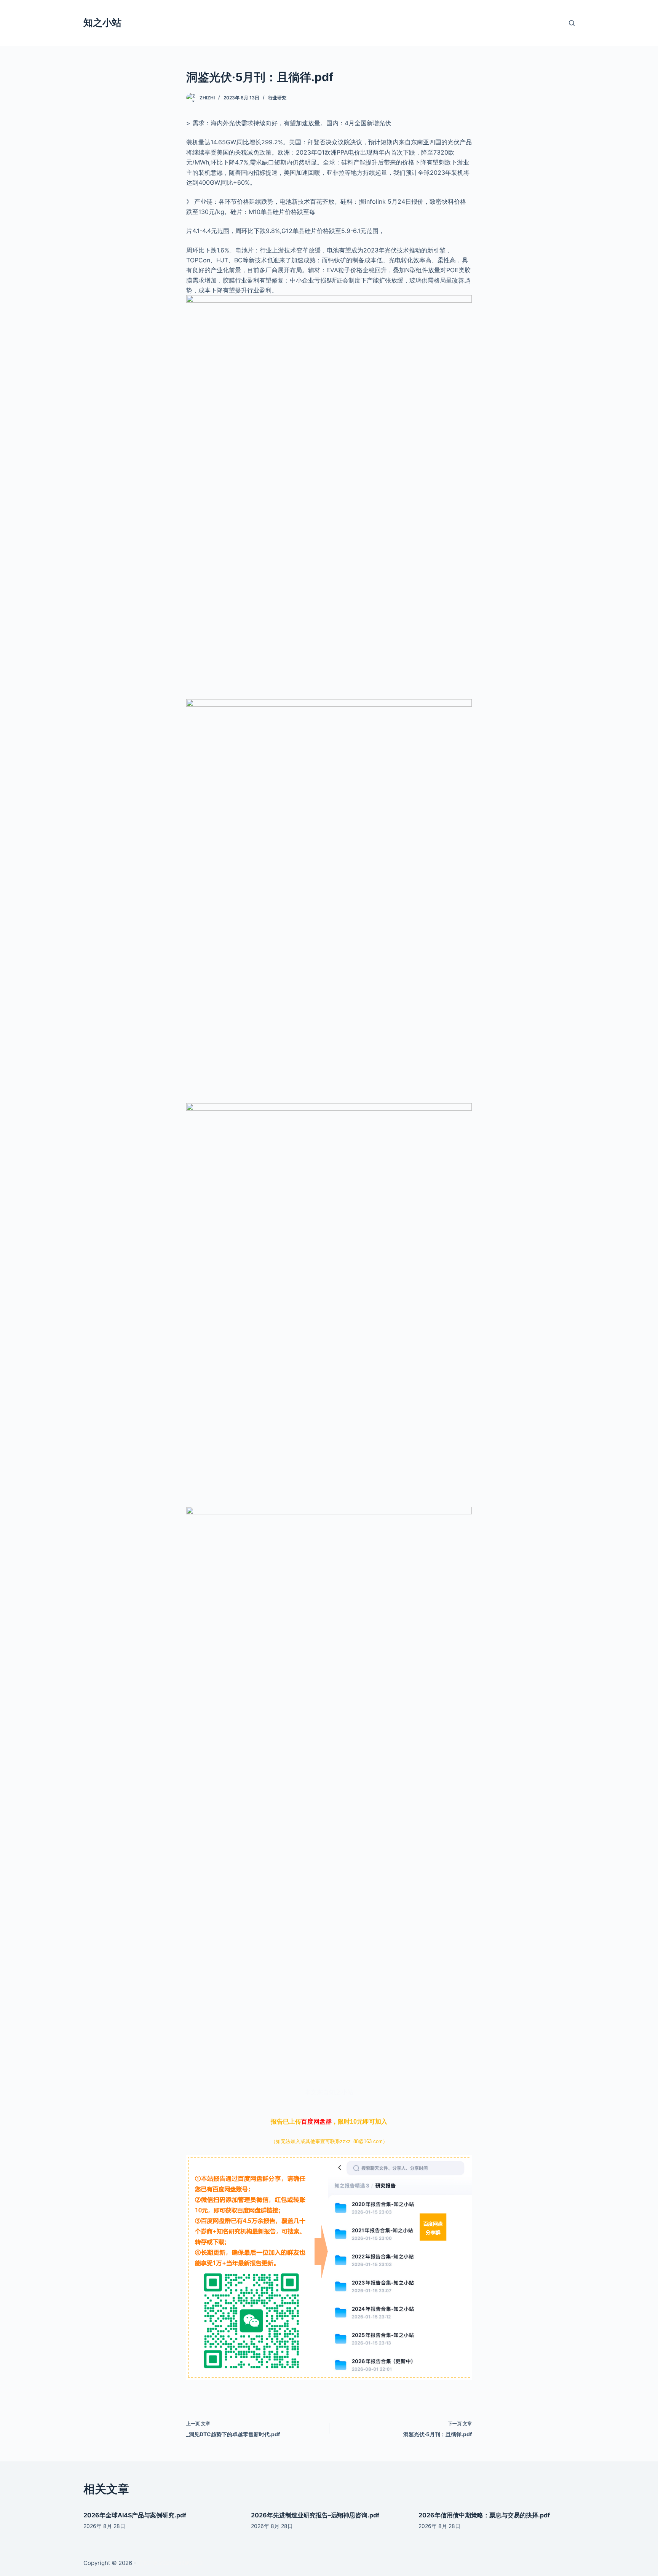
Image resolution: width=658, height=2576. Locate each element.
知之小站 (102, 22)
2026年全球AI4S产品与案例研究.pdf (135, 2515)
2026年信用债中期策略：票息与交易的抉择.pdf (484, 2515)
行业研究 (277, 98)
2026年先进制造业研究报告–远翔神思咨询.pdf (315, 2515)
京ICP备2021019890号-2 (170, 2563)
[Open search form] (572, 23)
